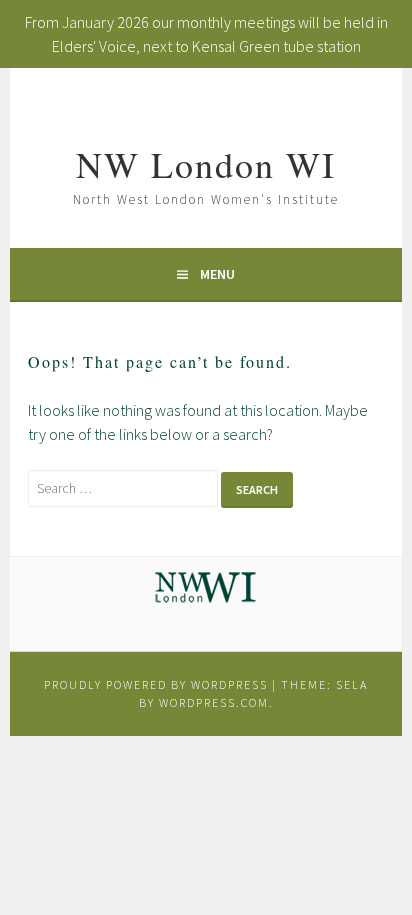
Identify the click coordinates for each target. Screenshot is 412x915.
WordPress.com (214, 702)
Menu (217, 274)
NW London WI (206, 164)
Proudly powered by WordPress (156, 684)
